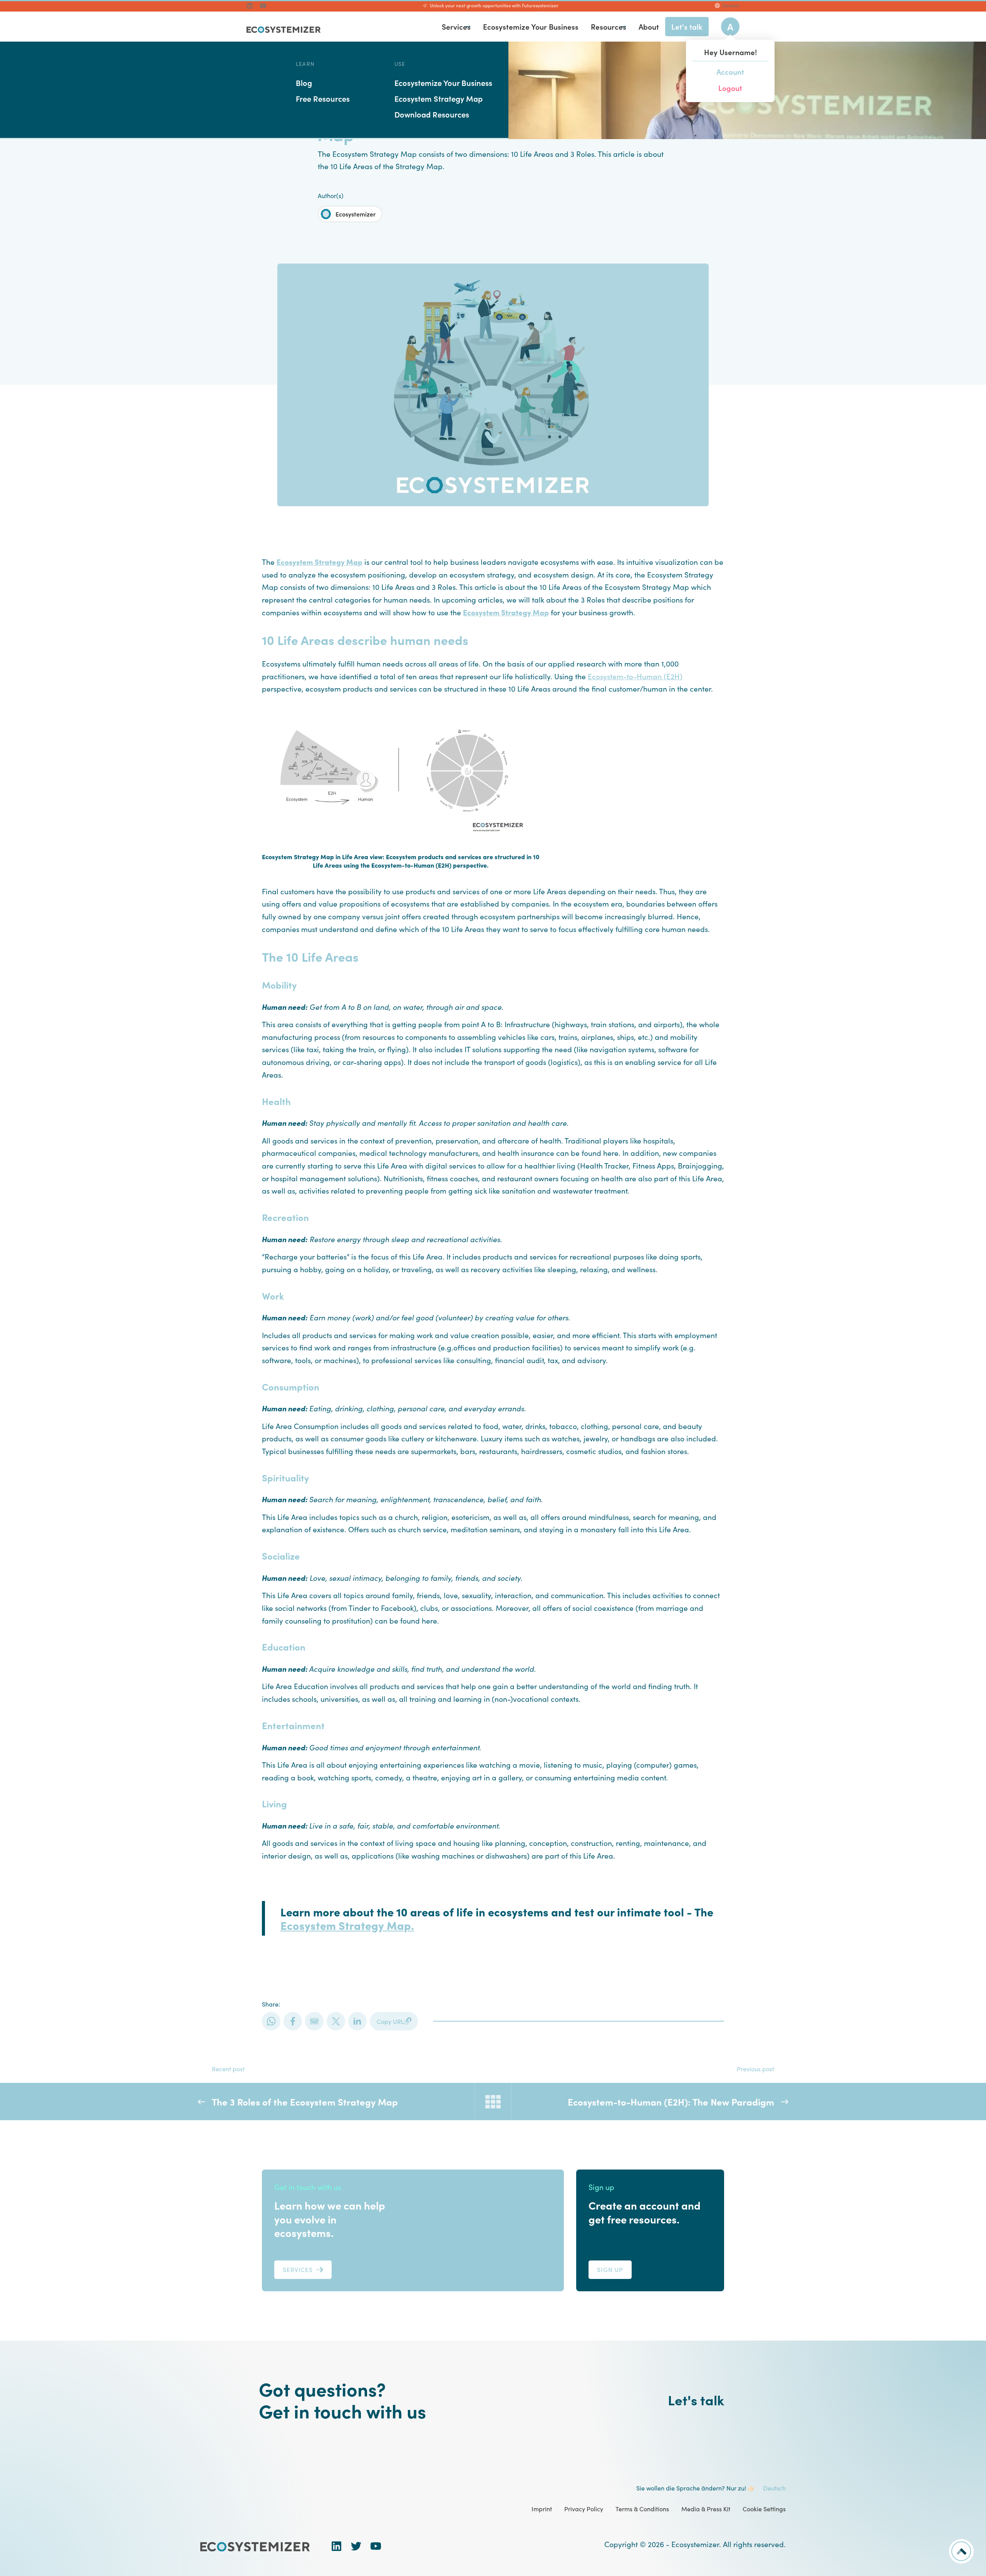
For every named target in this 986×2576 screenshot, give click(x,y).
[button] (468, 27)
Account (730, 71)
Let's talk (696, 2400)
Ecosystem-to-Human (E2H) (635, 676)
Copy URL (390, 2021)
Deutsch (731, 5)
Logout (730, 88)
